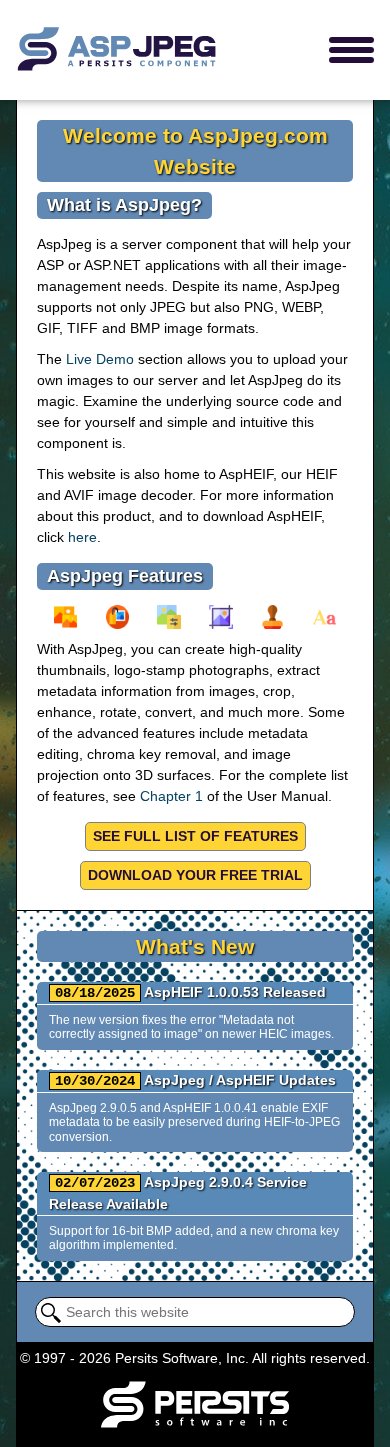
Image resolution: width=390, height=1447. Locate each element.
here (82, 537)
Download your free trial (195, 875)
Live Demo (100, 359)
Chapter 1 (171, 796)
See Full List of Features (195, 836)
